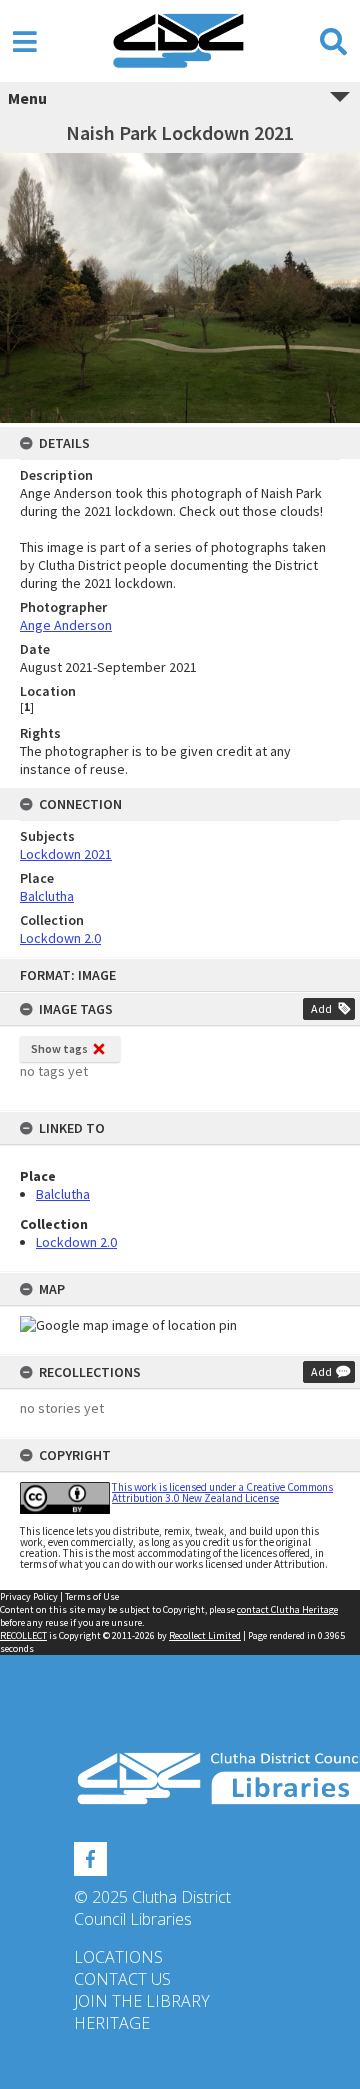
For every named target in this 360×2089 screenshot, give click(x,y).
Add (321, 1008)
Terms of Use (92, 1596)
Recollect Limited (205, 1635)
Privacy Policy (29, 1596)
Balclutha (63, 1194)
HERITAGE (112, 2023)
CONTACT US (122, 1979)
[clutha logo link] (180, 1778)
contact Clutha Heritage (287, 1609)
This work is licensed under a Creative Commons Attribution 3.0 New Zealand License (222, 1492)
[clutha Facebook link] (90, 1856)
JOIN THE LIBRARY (142, 2001)
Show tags (59, 1048)
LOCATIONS (118, 1957)
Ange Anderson (66, 625)
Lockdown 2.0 (76, 1242)
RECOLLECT (23, 1635)
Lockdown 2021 (66, 854)
